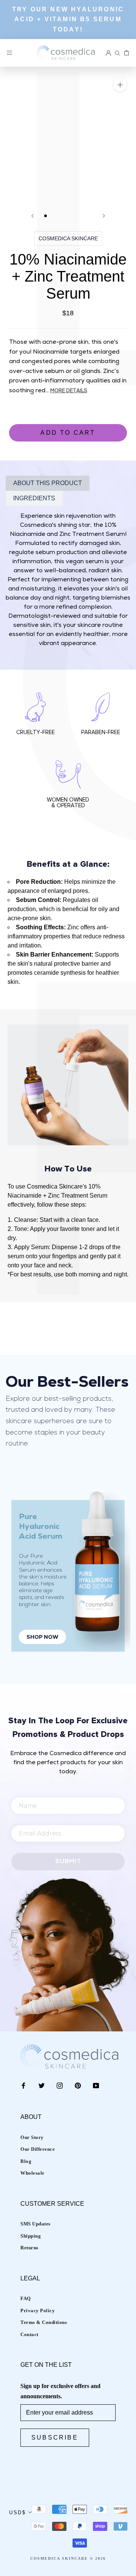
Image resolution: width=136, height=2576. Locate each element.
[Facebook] (23, 2085)
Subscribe (55, 2437)
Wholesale (32, 2173)
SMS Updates (36, 2224)
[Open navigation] (9, 53)
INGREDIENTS (34, 498)
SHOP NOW (42, 1637)
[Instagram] (60, 2085)
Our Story (32, 2137)
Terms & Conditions (44, 2322)
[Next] (104, 216)
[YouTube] (96, 2085)
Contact (29, 2334)
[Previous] (32, 216)
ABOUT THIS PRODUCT (48, 483)
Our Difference (38, 2149)
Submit (68, 1862)
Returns (29, 2248)
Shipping (31, 2236)
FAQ (26, 2298)
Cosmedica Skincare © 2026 (68, 2558)
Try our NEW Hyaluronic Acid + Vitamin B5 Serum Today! (68, 19)
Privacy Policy (38, 2311)
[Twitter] (42, 2085)
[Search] (117, 53)
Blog (26, 2161)
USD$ (17, 2513)
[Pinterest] (78, 2085)
